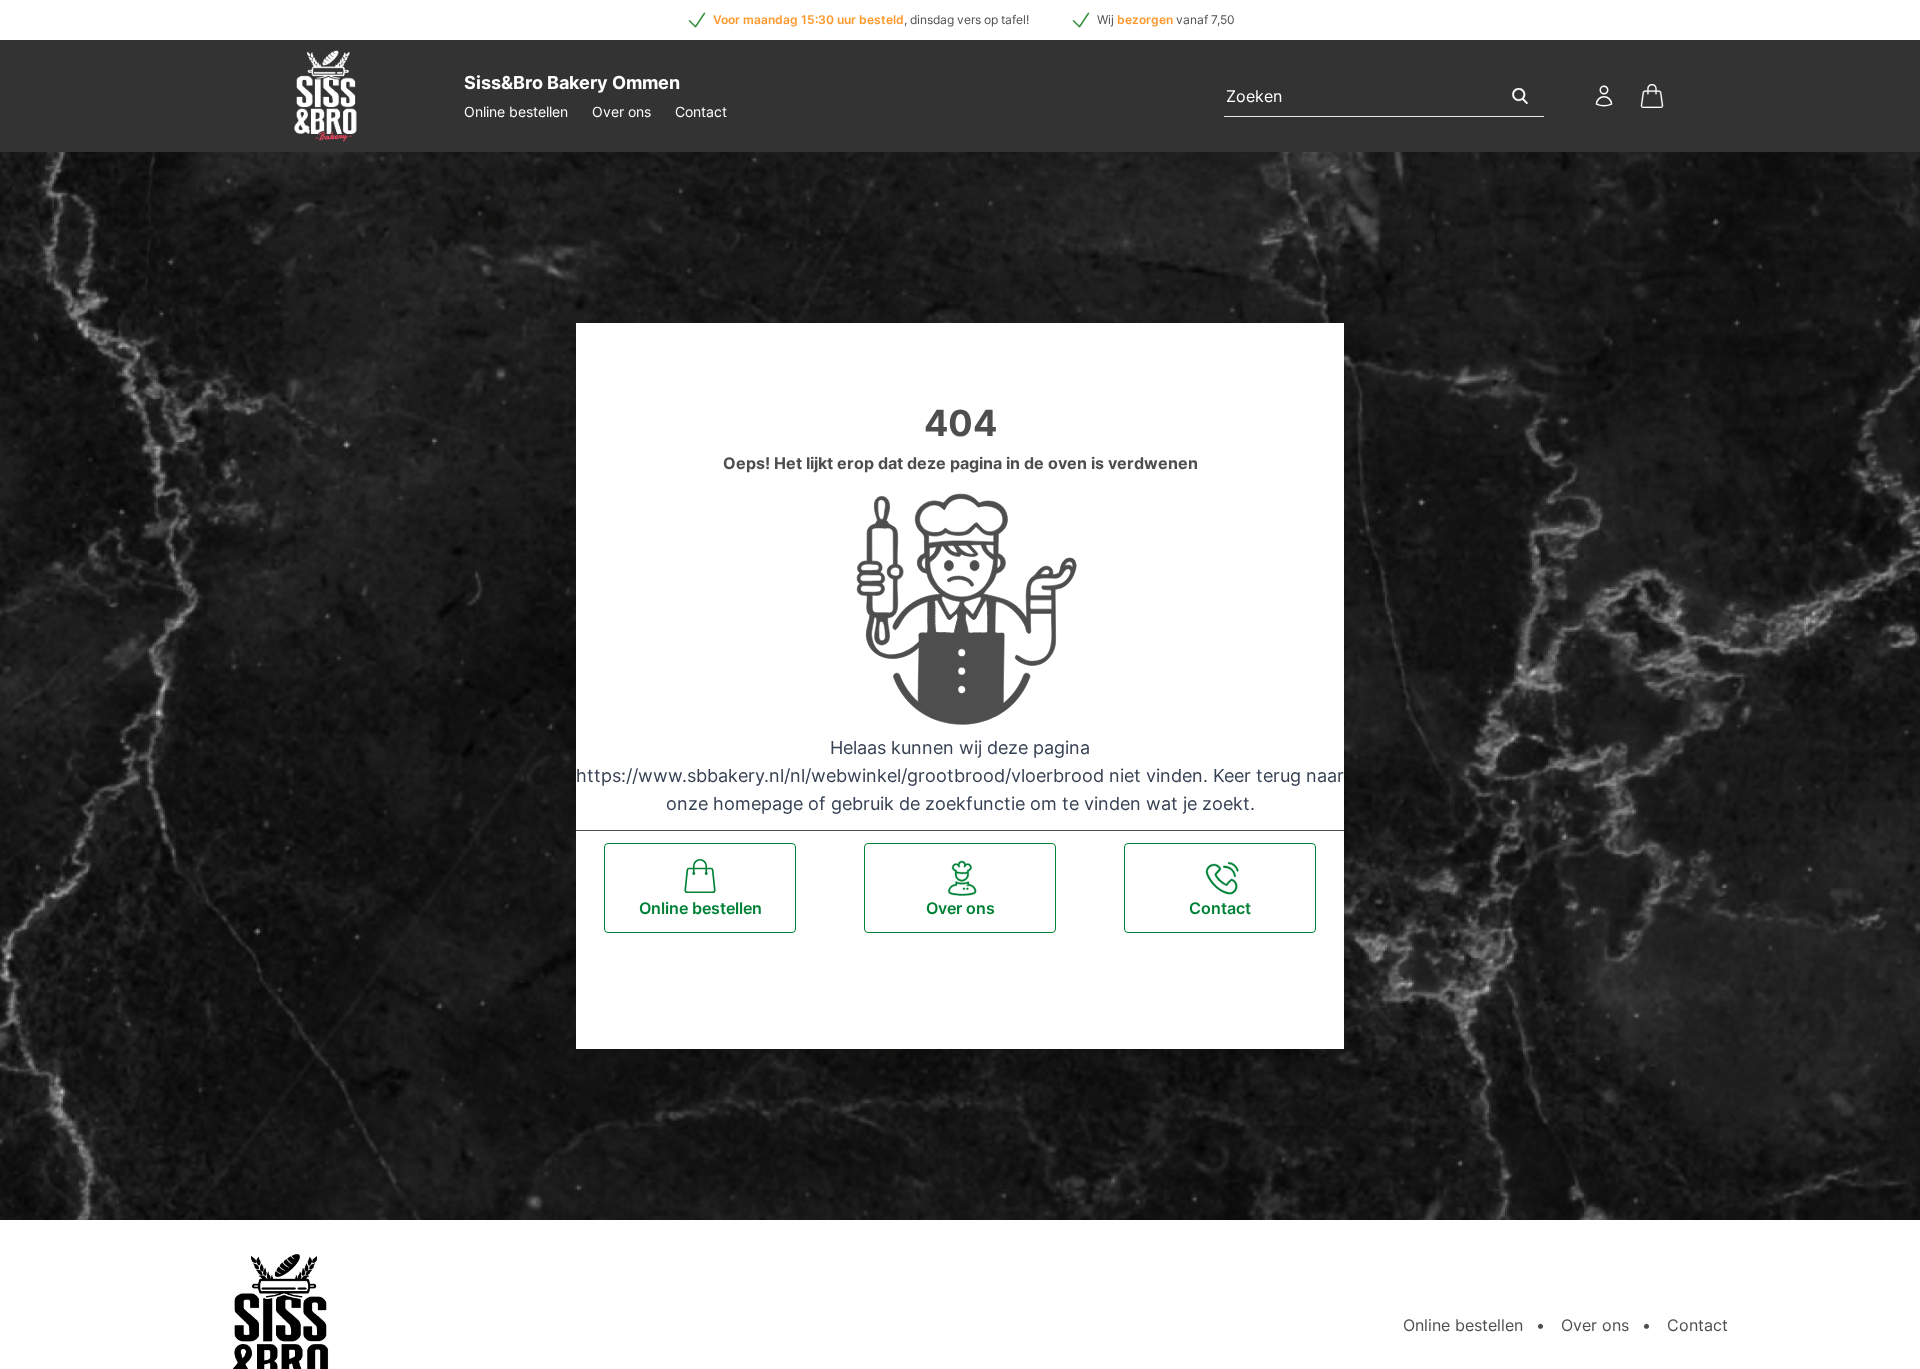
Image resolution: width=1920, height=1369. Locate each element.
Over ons (621, 111)
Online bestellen (516, 111)
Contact (701, 111)
